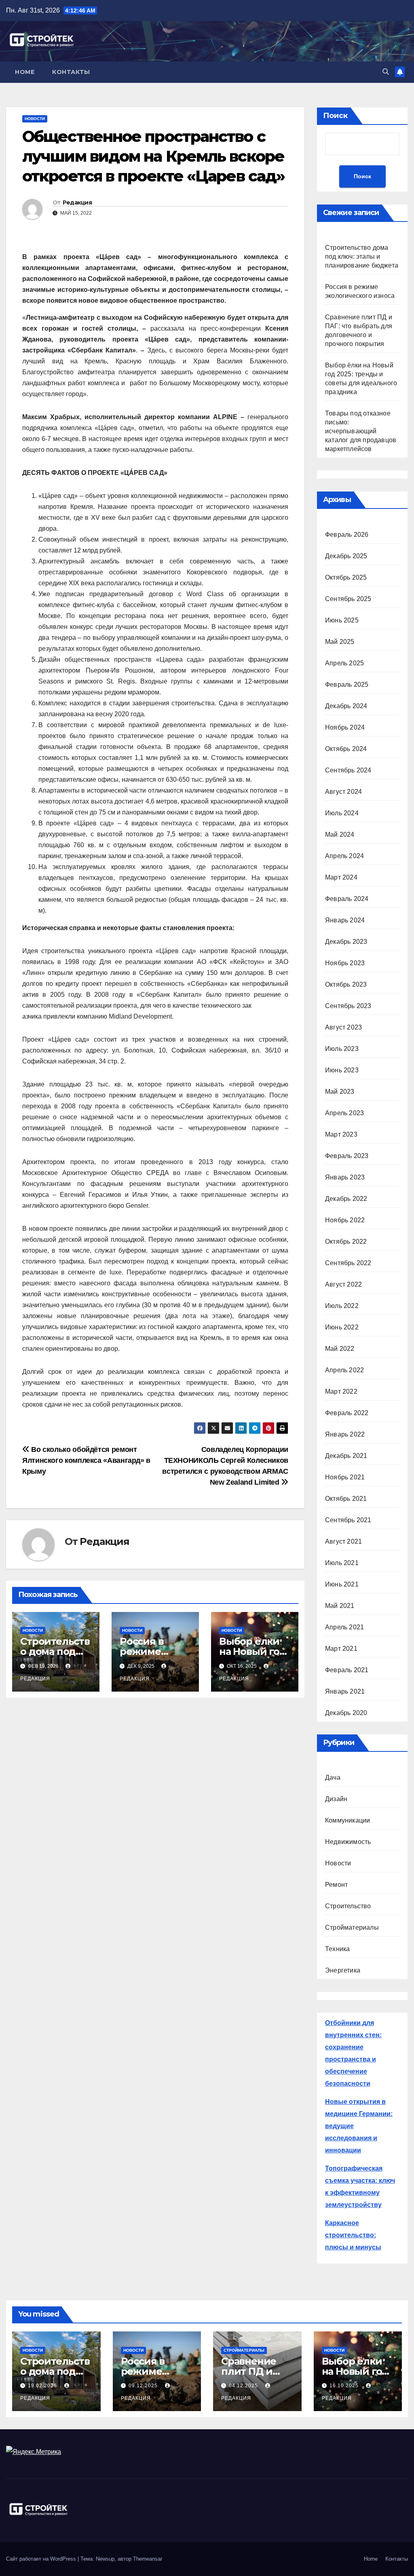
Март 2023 (341, 1134)
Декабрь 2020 (346, 1713)
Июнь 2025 (342, 620)
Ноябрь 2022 (345, 1220)
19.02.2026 (43, 2386)
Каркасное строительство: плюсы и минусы (353, 2235)
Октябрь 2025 (346, 577)
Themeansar (148, 2559)
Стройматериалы (352, 1927)
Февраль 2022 (347, 1413)
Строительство (348, 1906)
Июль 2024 (342, 813)
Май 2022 (340, 1349)
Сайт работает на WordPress (42, 2559)
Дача (333, 1777)
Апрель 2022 (344, 1370)
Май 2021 (340, 1606)
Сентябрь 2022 (348, 1263)
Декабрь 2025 (346, 556)
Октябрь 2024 (346, 749)
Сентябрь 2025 (348, 599)
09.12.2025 (144, 2386)
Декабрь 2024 (346, 706)
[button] (386, 72)
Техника (337, 1949)
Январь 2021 (345, 1691)
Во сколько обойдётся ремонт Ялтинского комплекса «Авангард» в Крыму (86, 1460)
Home (25, 72)
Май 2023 (340, 1092)
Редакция (77, 203)
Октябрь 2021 (346, 1499)
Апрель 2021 (344, 1627)
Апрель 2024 (344, 856)
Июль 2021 (342, 1563)
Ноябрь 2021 (345, 1477)
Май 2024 (340, 834)
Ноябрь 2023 (345, 963)
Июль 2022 (342, 1306)
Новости (35, 119)
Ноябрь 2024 (345, 727)
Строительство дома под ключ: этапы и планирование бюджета (362, 256)
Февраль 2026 (347, 535)
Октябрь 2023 (346, 984)
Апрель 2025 (344, 663)
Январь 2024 (345, 920)
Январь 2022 (345, 1434)
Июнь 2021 (342, 1584)
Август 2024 (343, 792)
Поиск (335, 116)
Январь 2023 (345, 1177)
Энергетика (343, 1970)
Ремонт (336, 1885)
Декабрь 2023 (346, 942)
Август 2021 (343, 1541)
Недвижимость (348, 1842)
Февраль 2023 (347, 1156)
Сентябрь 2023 (348, 1006)
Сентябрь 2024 (348, 770)
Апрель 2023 (344, 1113)
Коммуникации (347, 1820)
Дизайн (336, 1799)
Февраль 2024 (347, 899)
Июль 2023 (342, 1049)
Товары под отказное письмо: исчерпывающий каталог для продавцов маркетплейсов (361, 431)
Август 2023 (343, 1027)
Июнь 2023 (342, 1070)
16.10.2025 (345, 2386)
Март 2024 (341, 877)
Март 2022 (341, 1391)
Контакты (71, 72)
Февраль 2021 (347, 1670)
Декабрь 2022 (346, 1199)
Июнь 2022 (342, 1327)
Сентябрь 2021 (348, 1520)
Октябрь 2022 (346, 1242)
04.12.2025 (244, 2386)
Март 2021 (341, 1649)
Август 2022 (343, 1284)
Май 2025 (340, 642)
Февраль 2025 (347, 685)
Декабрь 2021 (346, 1456)
